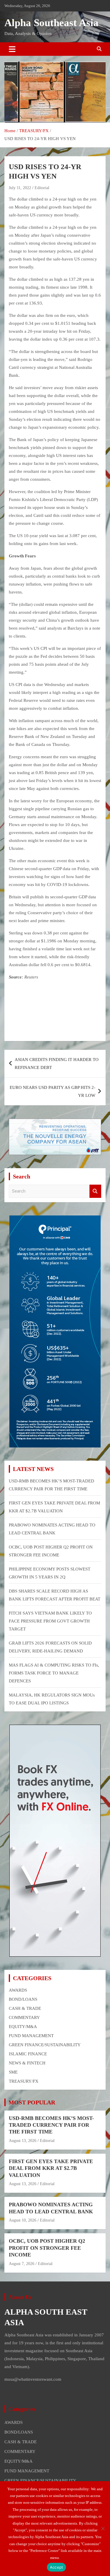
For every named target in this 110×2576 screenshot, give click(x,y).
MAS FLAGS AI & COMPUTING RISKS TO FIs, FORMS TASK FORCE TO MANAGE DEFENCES (54, 1673)
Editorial (42, 188)
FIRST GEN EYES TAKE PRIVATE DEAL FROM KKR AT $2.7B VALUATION (51, 2168)
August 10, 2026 (23, 2220)
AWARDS (18, 1990)
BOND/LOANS (23, 1999)
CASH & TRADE (25, 2008)
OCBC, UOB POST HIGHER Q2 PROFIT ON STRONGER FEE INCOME (47, 2248)
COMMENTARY (24, 2017)
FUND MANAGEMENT (31, 2036)
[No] (103, 2528)
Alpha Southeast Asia (51, 23)
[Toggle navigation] (12, 49)
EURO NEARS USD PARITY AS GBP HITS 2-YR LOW (53, 1091)
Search (95, 1191)
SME (13, 2072)
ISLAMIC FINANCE (28, 2054)
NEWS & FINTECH (27, 2063)
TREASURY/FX (24, 2081)
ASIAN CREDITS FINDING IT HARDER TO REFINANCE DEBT (57, 1063)
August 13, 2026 (23, 2141)
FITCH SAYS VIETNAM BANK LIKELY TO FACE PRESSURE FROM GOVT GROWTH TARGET (50, 1621)
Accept (57, 2567)
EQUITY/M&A (23, 2027)
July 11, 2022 (20, 188)
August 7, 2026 (22, 2264)
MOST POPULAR (32, 2102)
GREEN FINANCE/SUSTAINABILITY (45, 2045)
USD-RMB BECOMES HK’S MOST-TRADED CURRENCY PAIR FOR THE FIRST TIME (51, 2125)
